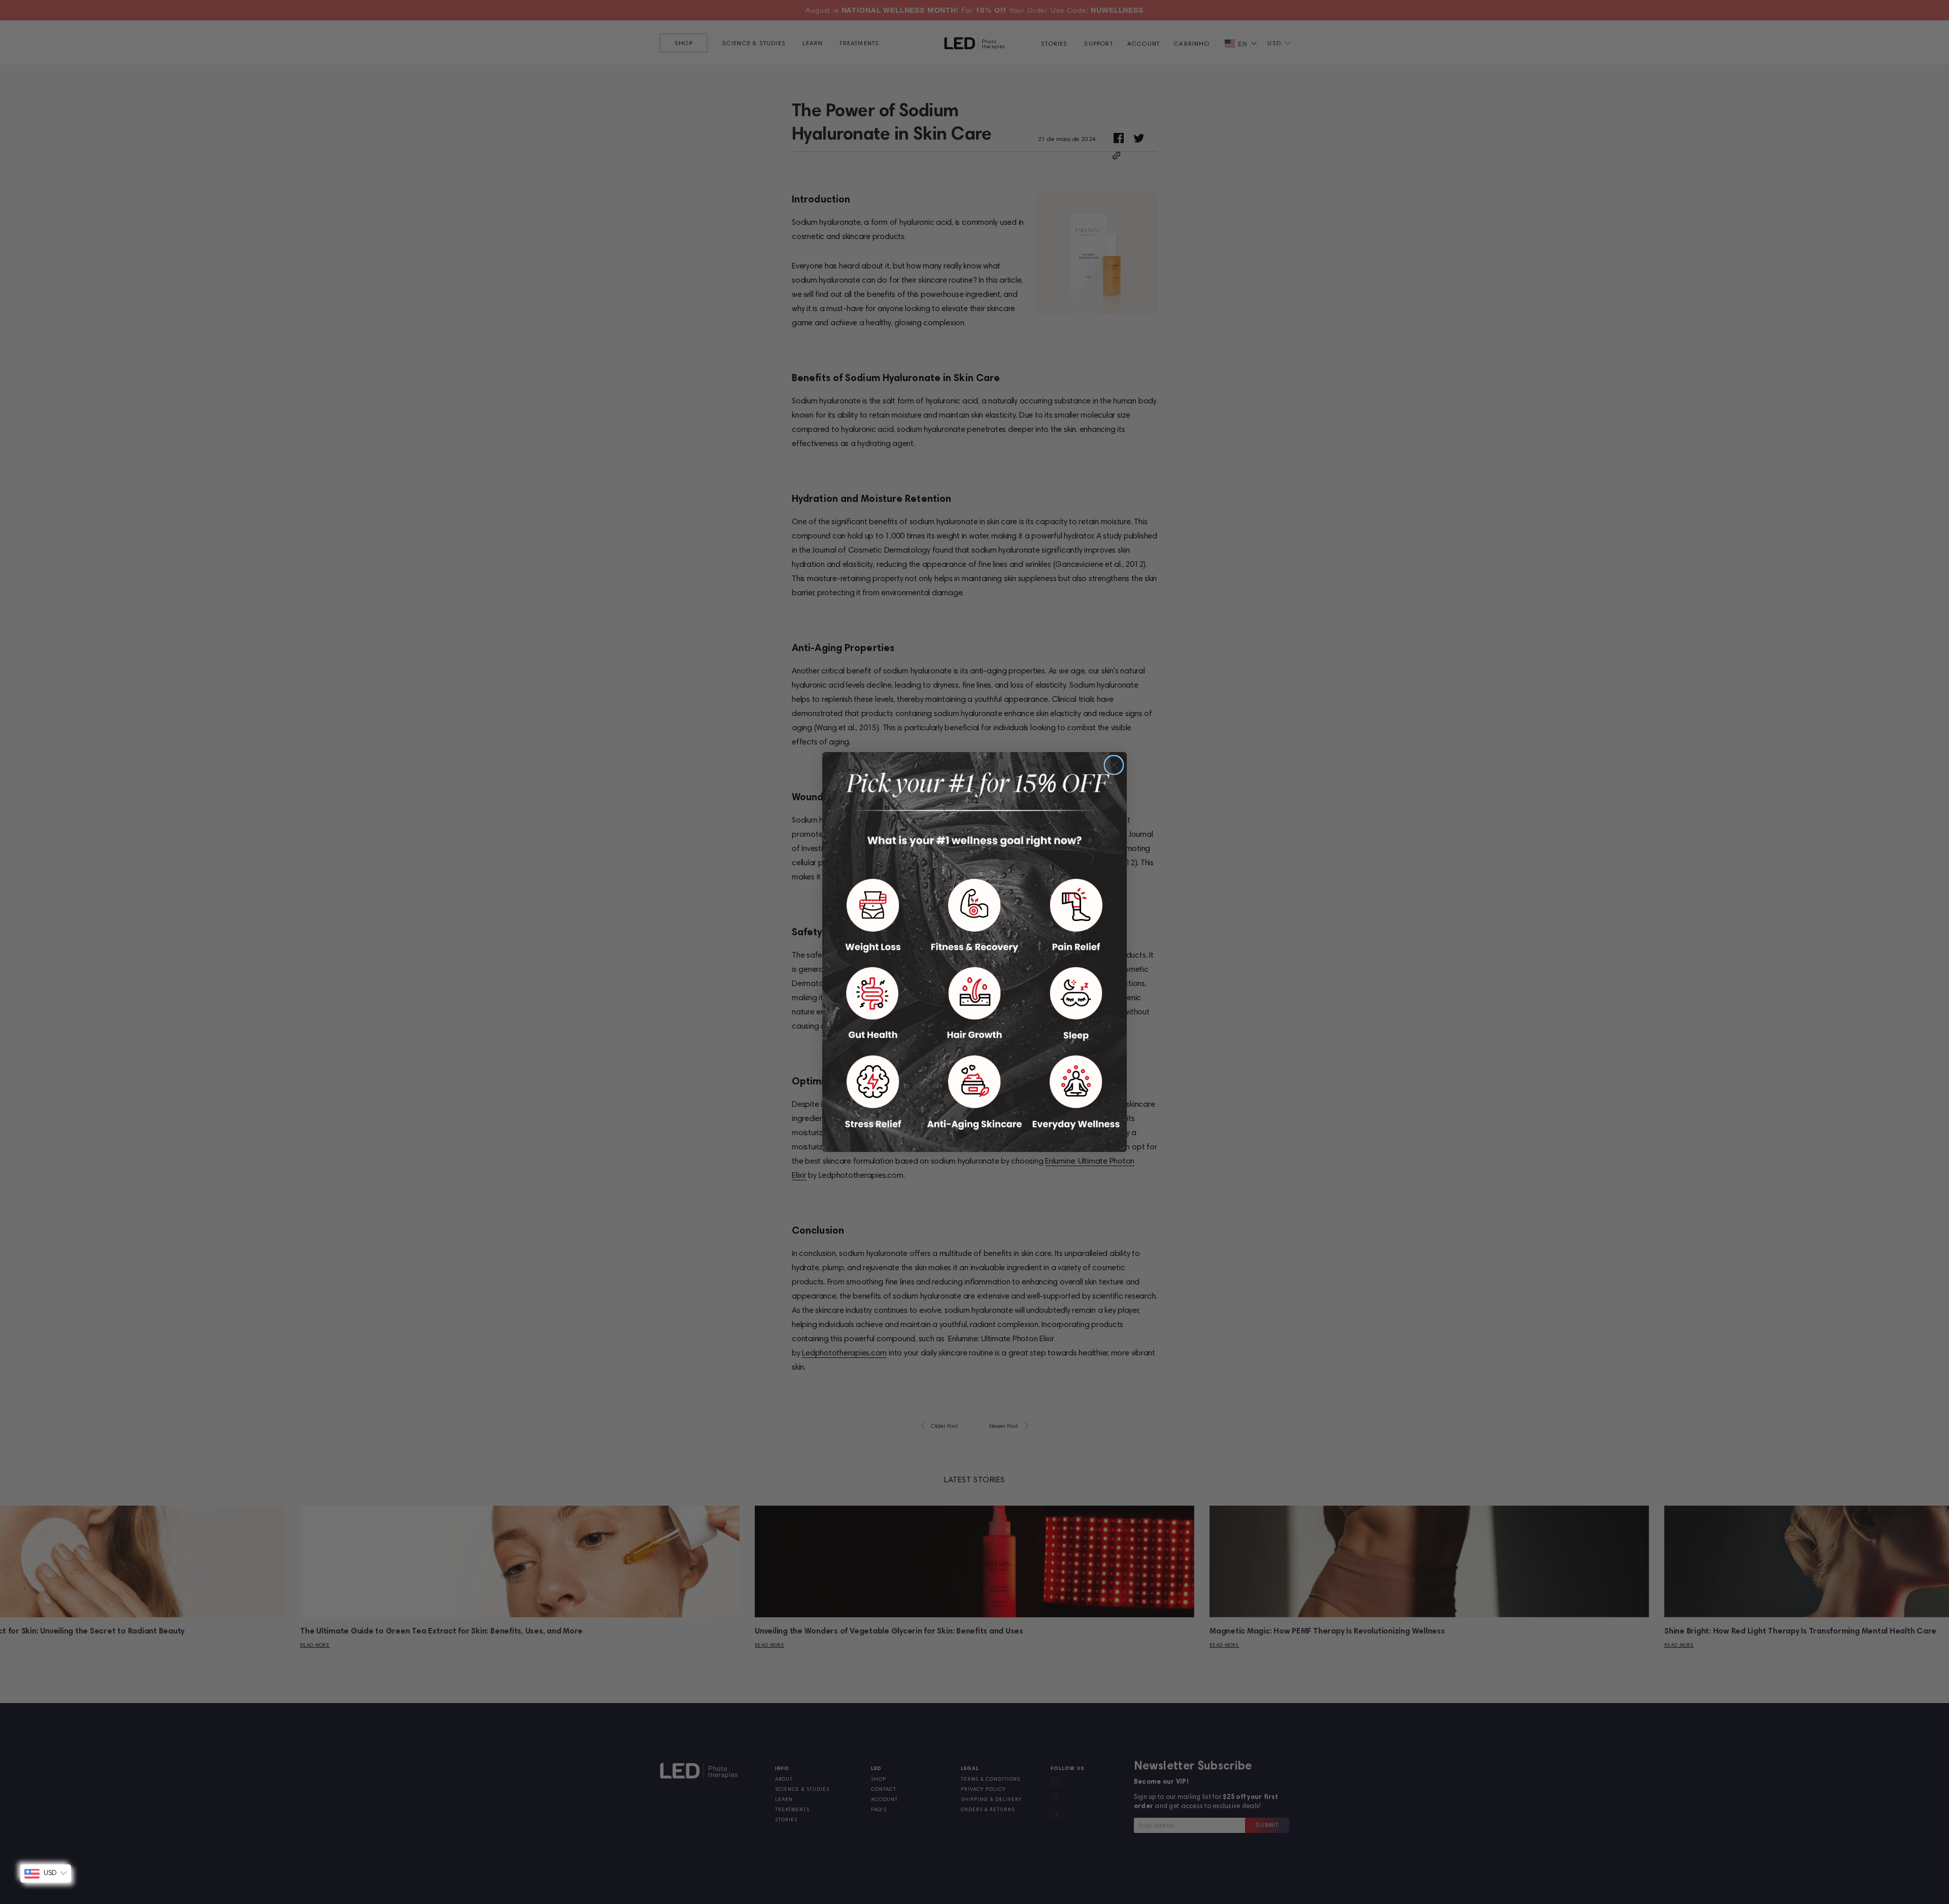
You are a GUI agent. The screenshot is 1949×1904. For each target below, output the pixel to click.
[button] (873, 915)
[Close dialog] (1114, 765)
